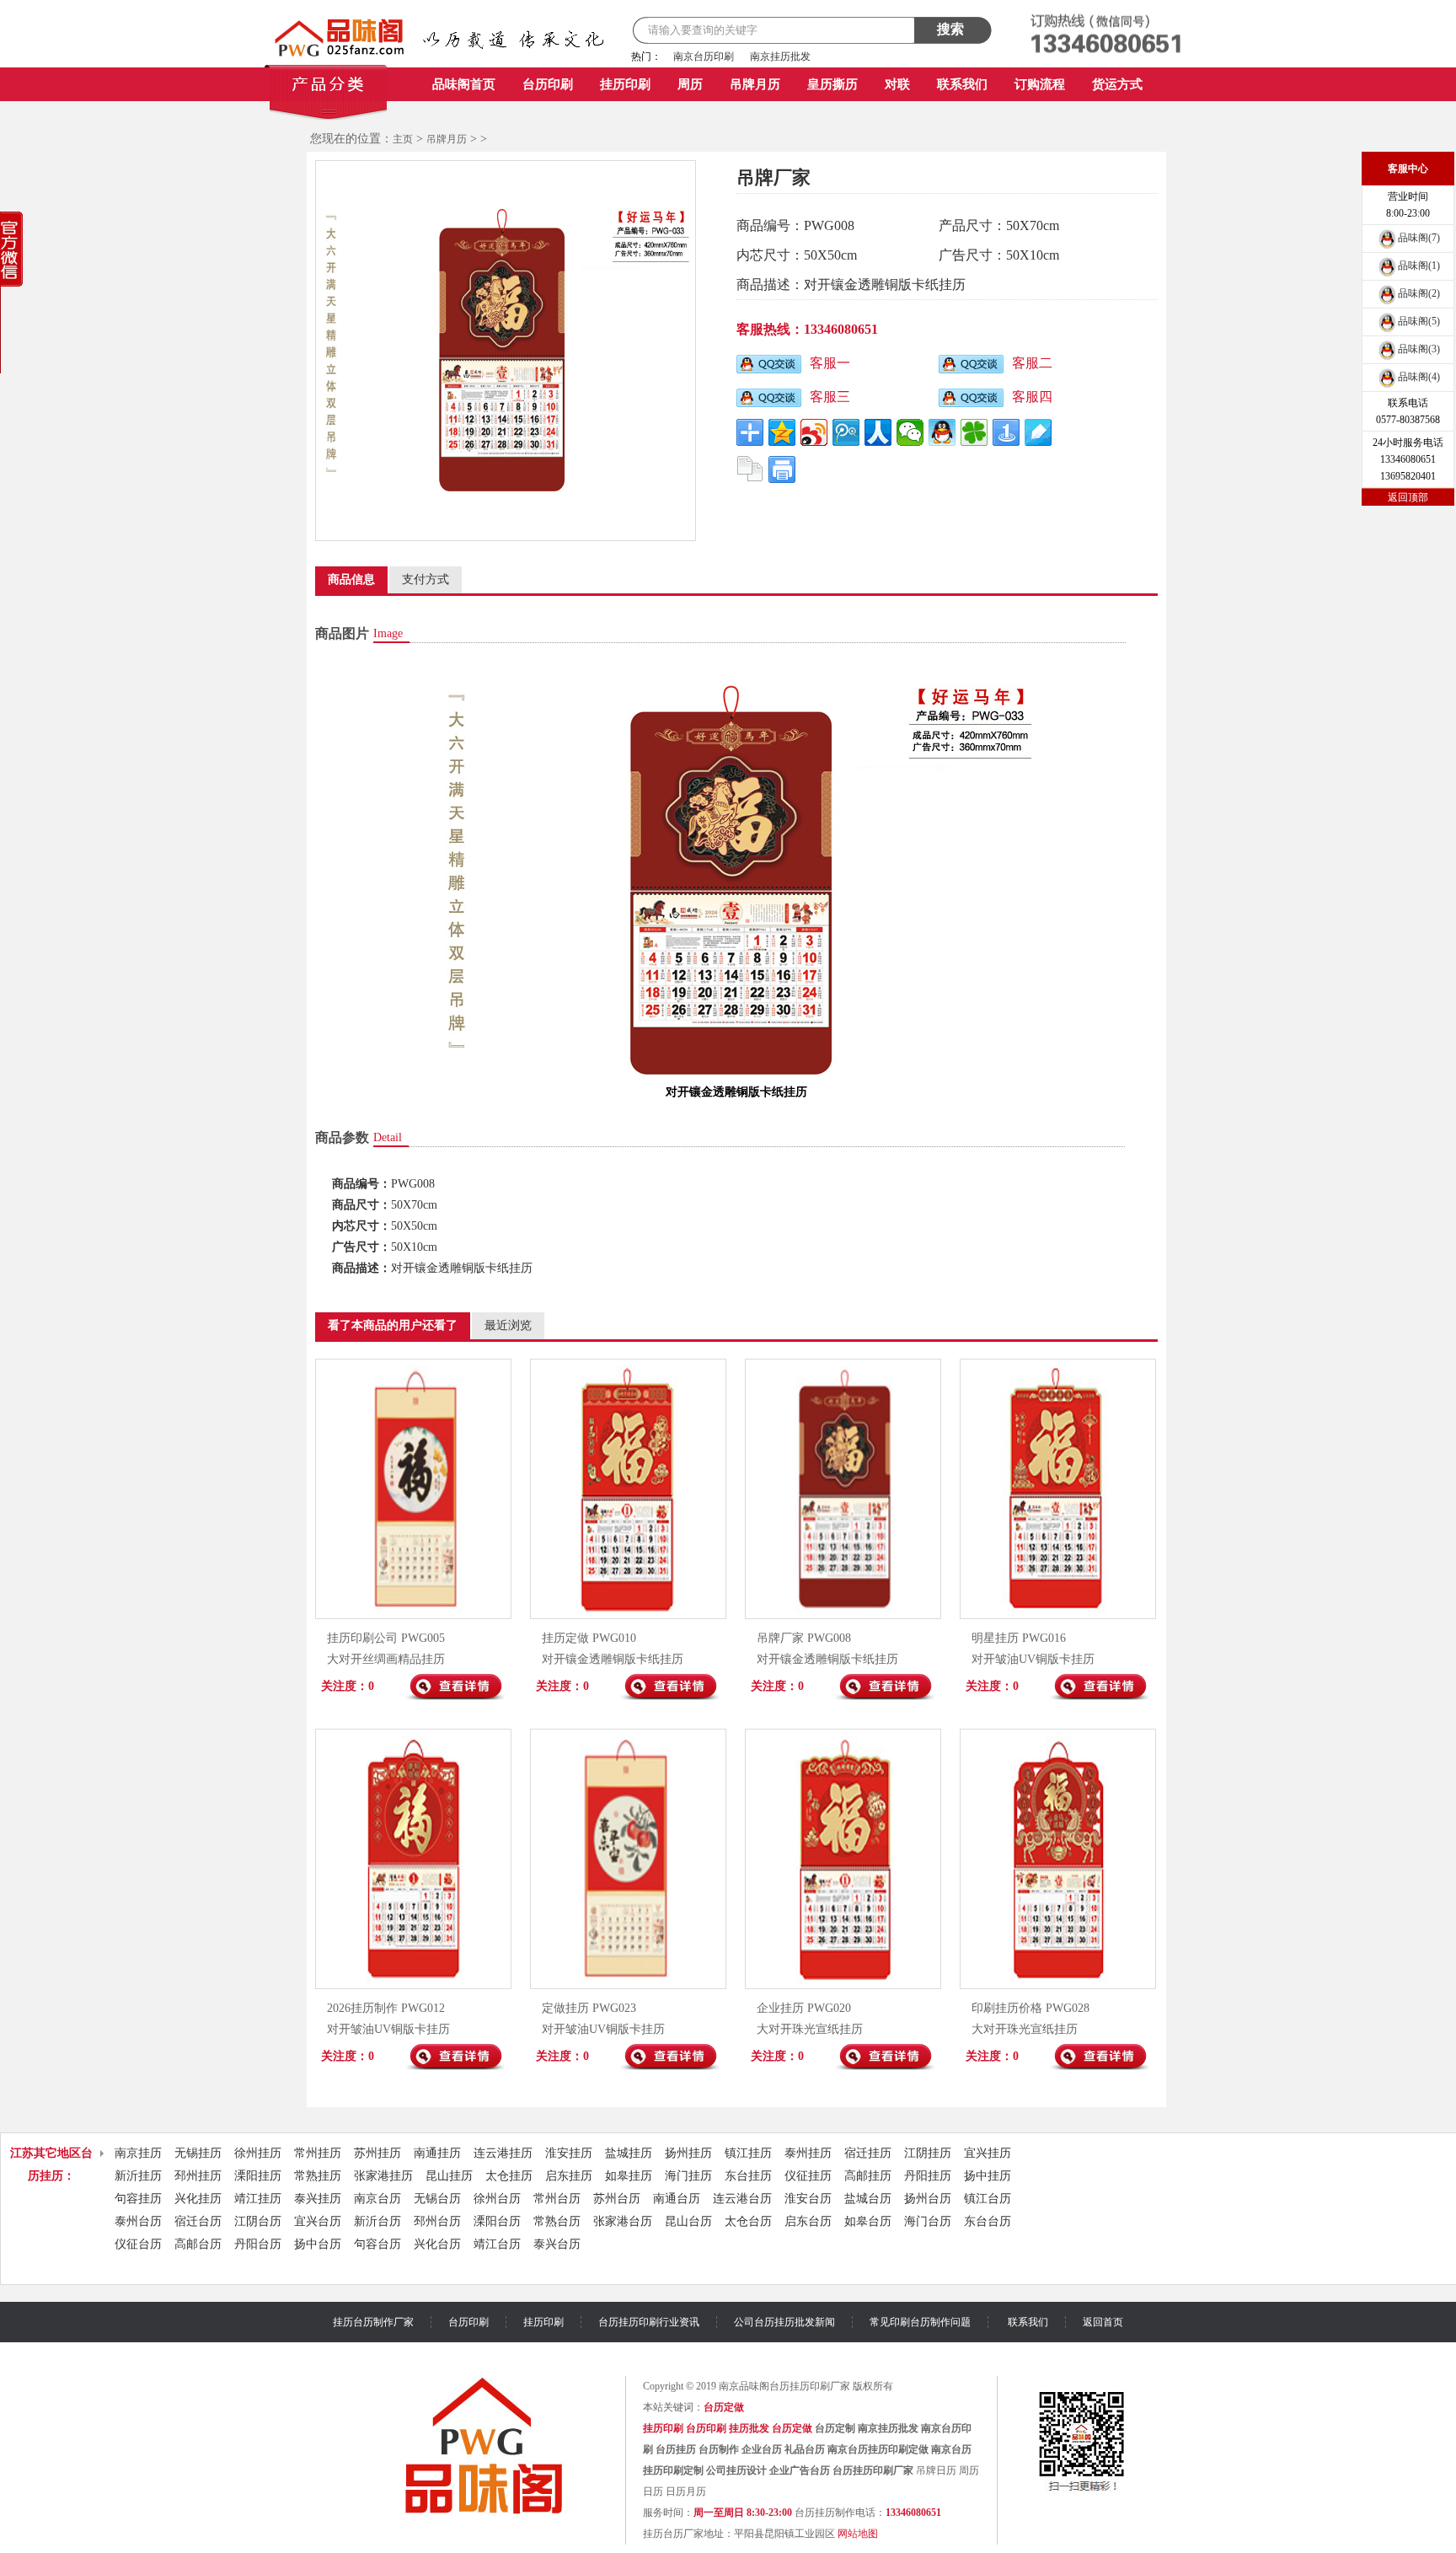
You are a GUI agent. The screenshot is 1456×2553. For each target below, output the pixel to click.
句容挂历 (138, 2199)
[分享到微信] (910, 432)
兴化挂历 (198, 2199)
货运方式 (1117, 84)
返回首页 (1103, 2322)
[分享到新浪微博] (814, 432)
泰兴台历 (557, 2244)
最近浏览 (508, 1325)
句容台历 (377, 2244)
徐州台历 (497, 2199)
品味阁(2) (1419, 293)
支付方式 (426, 579)
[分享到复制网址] (750, 469)
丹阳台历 (258, 2244)
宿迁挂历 (868, 2153)
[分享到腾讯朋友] (974, 432)
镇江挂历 (748, 2153)
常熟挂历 (318, 2176)
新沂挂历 (138, 2176)
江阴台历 (258, 2221)
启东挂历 (569, 2176)
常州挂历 (318, 2153)
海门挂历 (688, 2176)
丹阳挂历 (928, 2176)
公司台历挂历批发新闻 (784, 2322)
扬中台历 (318, 2244)
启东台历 (808, 2221)
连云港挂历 (503, 2153)
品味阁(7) (1419, 238)
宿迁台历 (198, 2221)
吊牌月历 (755, 84)
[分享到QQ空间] (782, 432)
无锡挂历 (198, 2153)
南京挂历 (138, 2153)
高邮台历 (198, 2244)
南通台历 (677, 2199)
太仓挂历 (509, 2176)
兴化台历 (437, 2244)
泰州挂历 (808, 2153)
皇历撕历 (832, 84)
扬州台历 (928, 2199)
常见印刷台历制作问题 (920, 2322)
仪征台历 (138, 2244)
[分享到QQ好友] (942, 432)
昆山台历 (688, 2221)
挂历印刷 (625, 84)
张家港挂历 (383, 2176)
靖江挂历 (258, 2199)
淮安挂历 (569, 2153)
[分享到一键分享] (1006, 432)
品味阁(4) (1419, 377)
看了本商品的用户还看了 (393, 1325)
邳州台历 (437, 2221)
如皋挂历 (629, 2176)
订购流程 (1040, 84)
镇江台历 (988, 2199)
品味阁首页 (464, 84)
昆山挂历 (449, 2176)
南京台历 (377, 2199)
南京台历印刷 (704, 56)
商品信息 (351, 579)
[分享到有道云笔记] (1038, 432)
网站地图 (858, 2534)
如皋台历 (868, 2221)
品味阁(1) (1419, 265)
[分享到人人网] (878, 432)
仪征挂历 (808, 2176)
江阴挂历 (928, 2153)
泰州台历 (138, 2221)
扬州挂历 (688, 2153)
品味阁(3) (1419, 349)
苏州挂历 (377, 2153)
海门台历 (928, 2221)
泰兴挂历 (318, 2199)
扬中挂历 (988, 2176)
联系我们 (962, 84)
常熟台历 (557, 2221)
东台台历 (988, 2221)
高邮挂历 (868, 2176)
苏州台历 (617, 2199)
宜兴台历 (318, 2221)
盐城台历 (868, 2199)
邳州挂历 (198, 2176)
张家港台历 (623, 2221)
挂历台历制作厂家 (373, 2322)
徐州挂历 (258, 2153)
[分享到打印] (782, 469)
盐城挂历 (629, 2153)
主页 (403, 139)
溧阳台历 (497, 2221)
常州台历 (557, 2199)
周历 (690, 84)
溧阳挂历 (258, 2176)
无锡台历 (437, 2199)
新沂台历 (377, 2221)
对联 (897, 84)
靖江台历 (497, 2244)
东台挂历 (748, 2176)
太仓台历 (748, 2221)
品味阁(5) (1419, 321)
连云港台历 (742, 2199)
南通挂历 (437, 2153)
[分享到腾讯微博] (846, 432)
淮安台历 (808, 2199)
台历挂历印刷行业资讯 (649, 2322)
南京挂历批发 (780, 56)
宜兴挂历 (988, 2153)
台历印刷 (548, 84)
